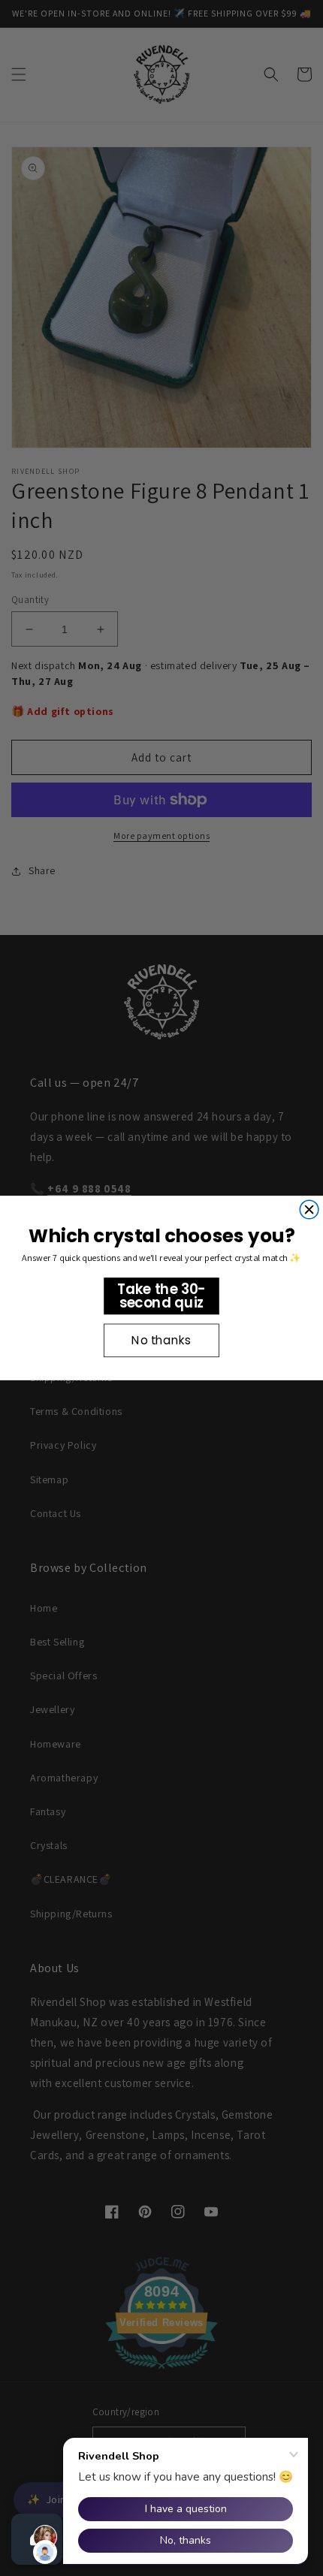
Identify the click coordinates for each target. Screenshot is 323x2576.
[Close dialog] (309, 1210)
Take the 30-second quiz (161, 1296)
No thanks (161, 1341)
